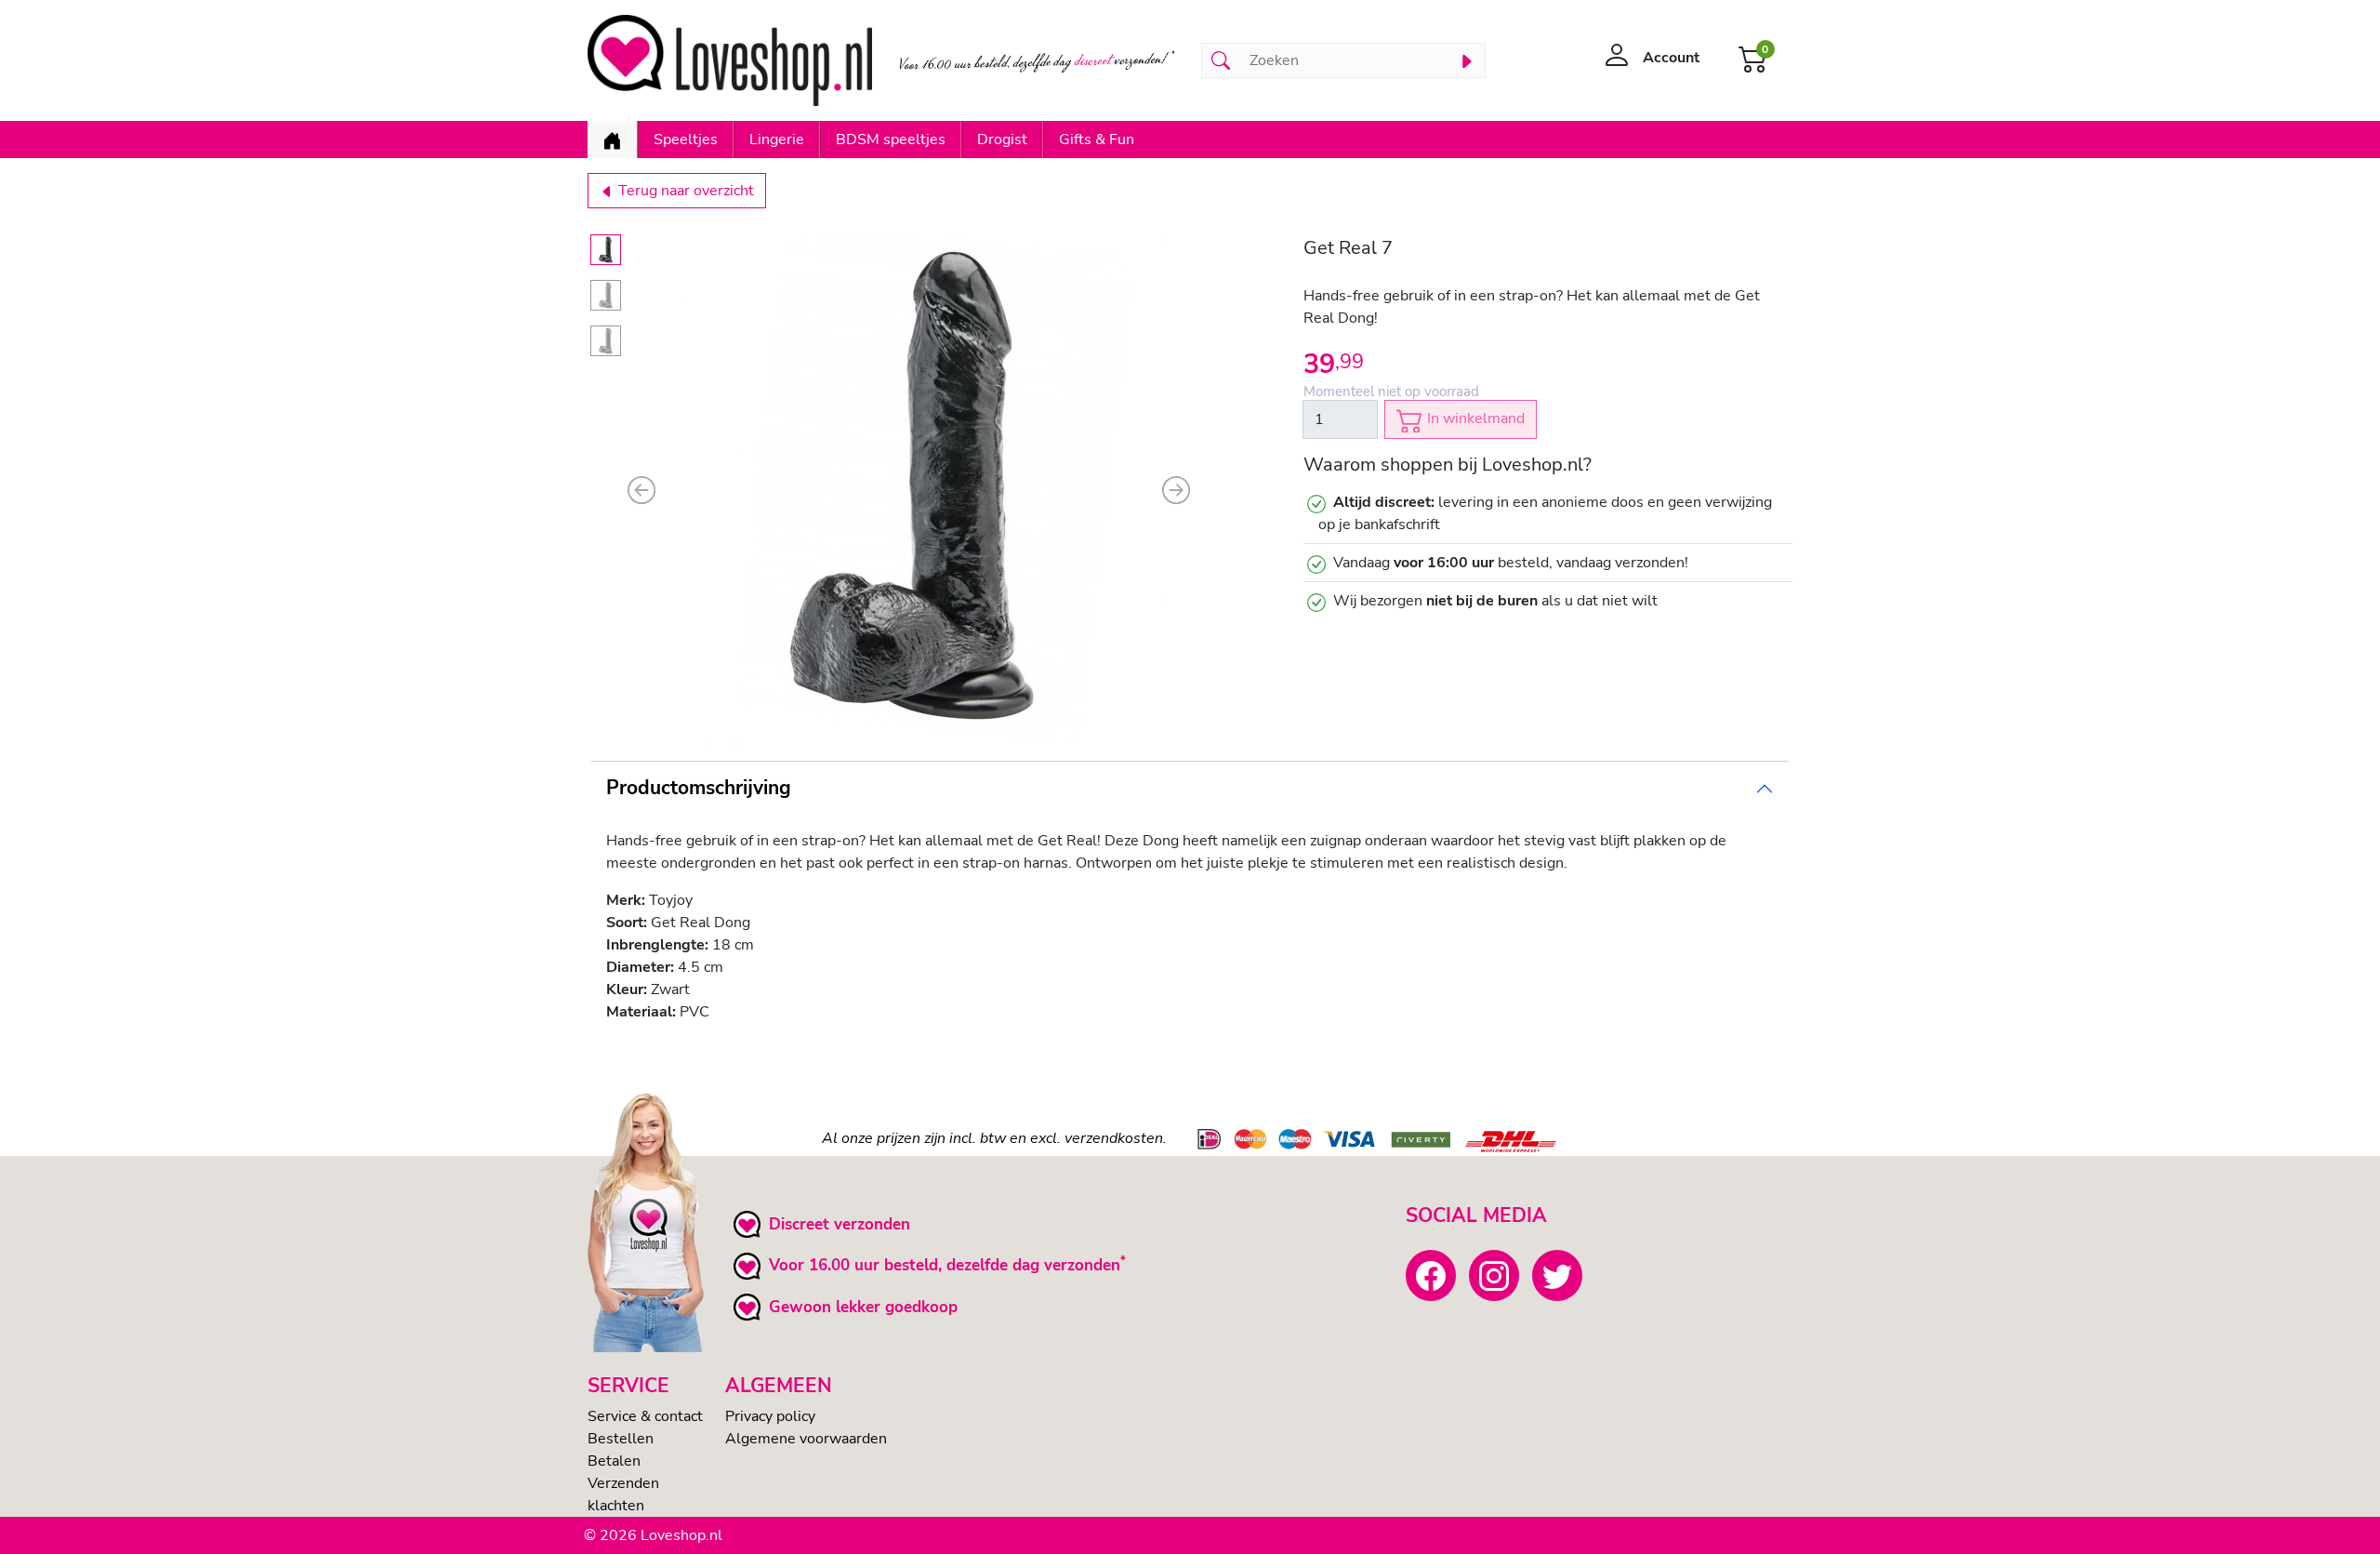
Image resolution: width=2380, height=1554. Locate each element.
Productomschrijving (699, 788)
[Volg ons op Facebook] (1431, 1275)
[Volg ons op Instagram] (1494, 1275)
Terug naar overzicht (684, 191)
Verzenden (623, 1483)
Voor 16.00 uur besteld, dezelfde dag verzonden (945, 1265)
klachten (616, 1506)
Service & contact (645, 1416)
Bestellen (621, 1439)
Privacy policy (770, 1416)
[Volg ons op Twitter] (1557, 1275)
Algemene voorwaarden (806, 1439)
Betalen (614, 1461)
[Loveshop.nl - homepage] (730, 60)
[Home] (612, 139)
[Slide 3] (606, 341)
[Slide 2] (606, 295)
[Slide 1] (606, 250)
